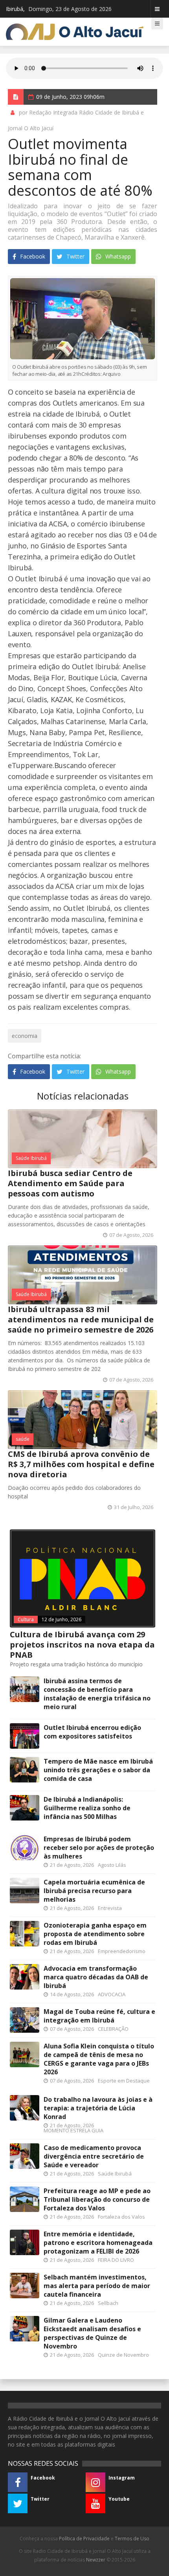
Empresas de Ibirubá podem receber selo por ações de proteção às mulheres (99, 1848)
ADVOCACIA (112, 1994)
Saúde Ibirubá (31, 1158)
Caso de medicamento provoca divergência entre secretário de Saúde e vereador (94, 2156)
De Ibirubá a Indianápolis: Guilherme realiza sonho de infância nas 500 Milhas (87, 1808)
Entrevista (110, 1908)
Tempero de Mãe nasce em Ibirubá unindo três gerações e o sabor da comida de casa (98, 1770)
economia (25, 1036)
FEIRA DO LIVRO (116, 2260)
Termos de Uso (132, 2539)
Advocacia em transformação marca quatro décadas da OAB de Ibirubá (96, 1977)
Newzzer (96, 2560)
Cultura (26, 1619)
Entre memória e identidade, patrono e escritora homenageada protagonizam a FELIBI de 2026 (98, 2243)
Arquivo (101, 374)
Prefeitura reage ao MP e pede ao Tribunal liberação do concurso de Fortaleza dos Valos (97, 2199)
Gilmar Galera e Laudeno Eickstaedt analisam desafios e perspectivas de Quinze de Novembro (92, 2333)
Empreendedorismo (122, 1951)
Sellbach (108, 2303)
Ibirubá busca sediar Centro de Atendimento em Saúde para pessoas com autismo (70, 1183)
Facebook (32, 256)
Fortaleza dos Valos (121, 2217)
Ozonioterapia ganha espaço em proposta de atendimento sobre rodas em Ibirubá (95, 1934)
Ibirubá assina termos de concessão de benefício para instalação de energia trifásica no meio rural (97, 1694)
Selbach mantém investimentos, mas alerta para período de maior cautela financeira (97, 2286)
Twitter (75, 256)
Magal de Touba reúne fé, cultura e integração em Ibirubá (99, 2016)
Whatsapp (117, 256)
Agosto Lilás (112, 1865)
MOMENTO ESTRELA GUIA (73, 2130)
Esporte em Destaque (124, 2081)
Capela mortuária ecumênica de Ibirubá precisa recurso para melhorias (94, 1891)
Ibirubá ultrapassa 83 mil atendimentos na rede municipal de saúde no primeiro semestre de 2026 (81, 1319)
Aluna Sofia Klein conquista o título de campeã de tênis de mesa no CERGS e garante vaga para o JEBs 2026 (99, 2059)
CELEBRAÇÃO (113, 2029)
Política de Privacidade (84, 2539)
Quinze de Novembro (123, 2355)
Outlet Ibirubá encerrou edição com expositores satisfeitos (92, 1732)
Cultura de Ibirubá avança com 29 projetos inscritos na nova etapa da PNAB (82, 1645)
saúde (23, 1439)
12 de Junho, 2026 (62, 1619)
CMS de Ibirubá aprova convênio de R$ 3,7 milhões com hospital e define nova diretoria (81, 1464)
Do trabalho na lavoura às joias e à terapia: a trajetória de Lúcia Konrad (98, 2108)
